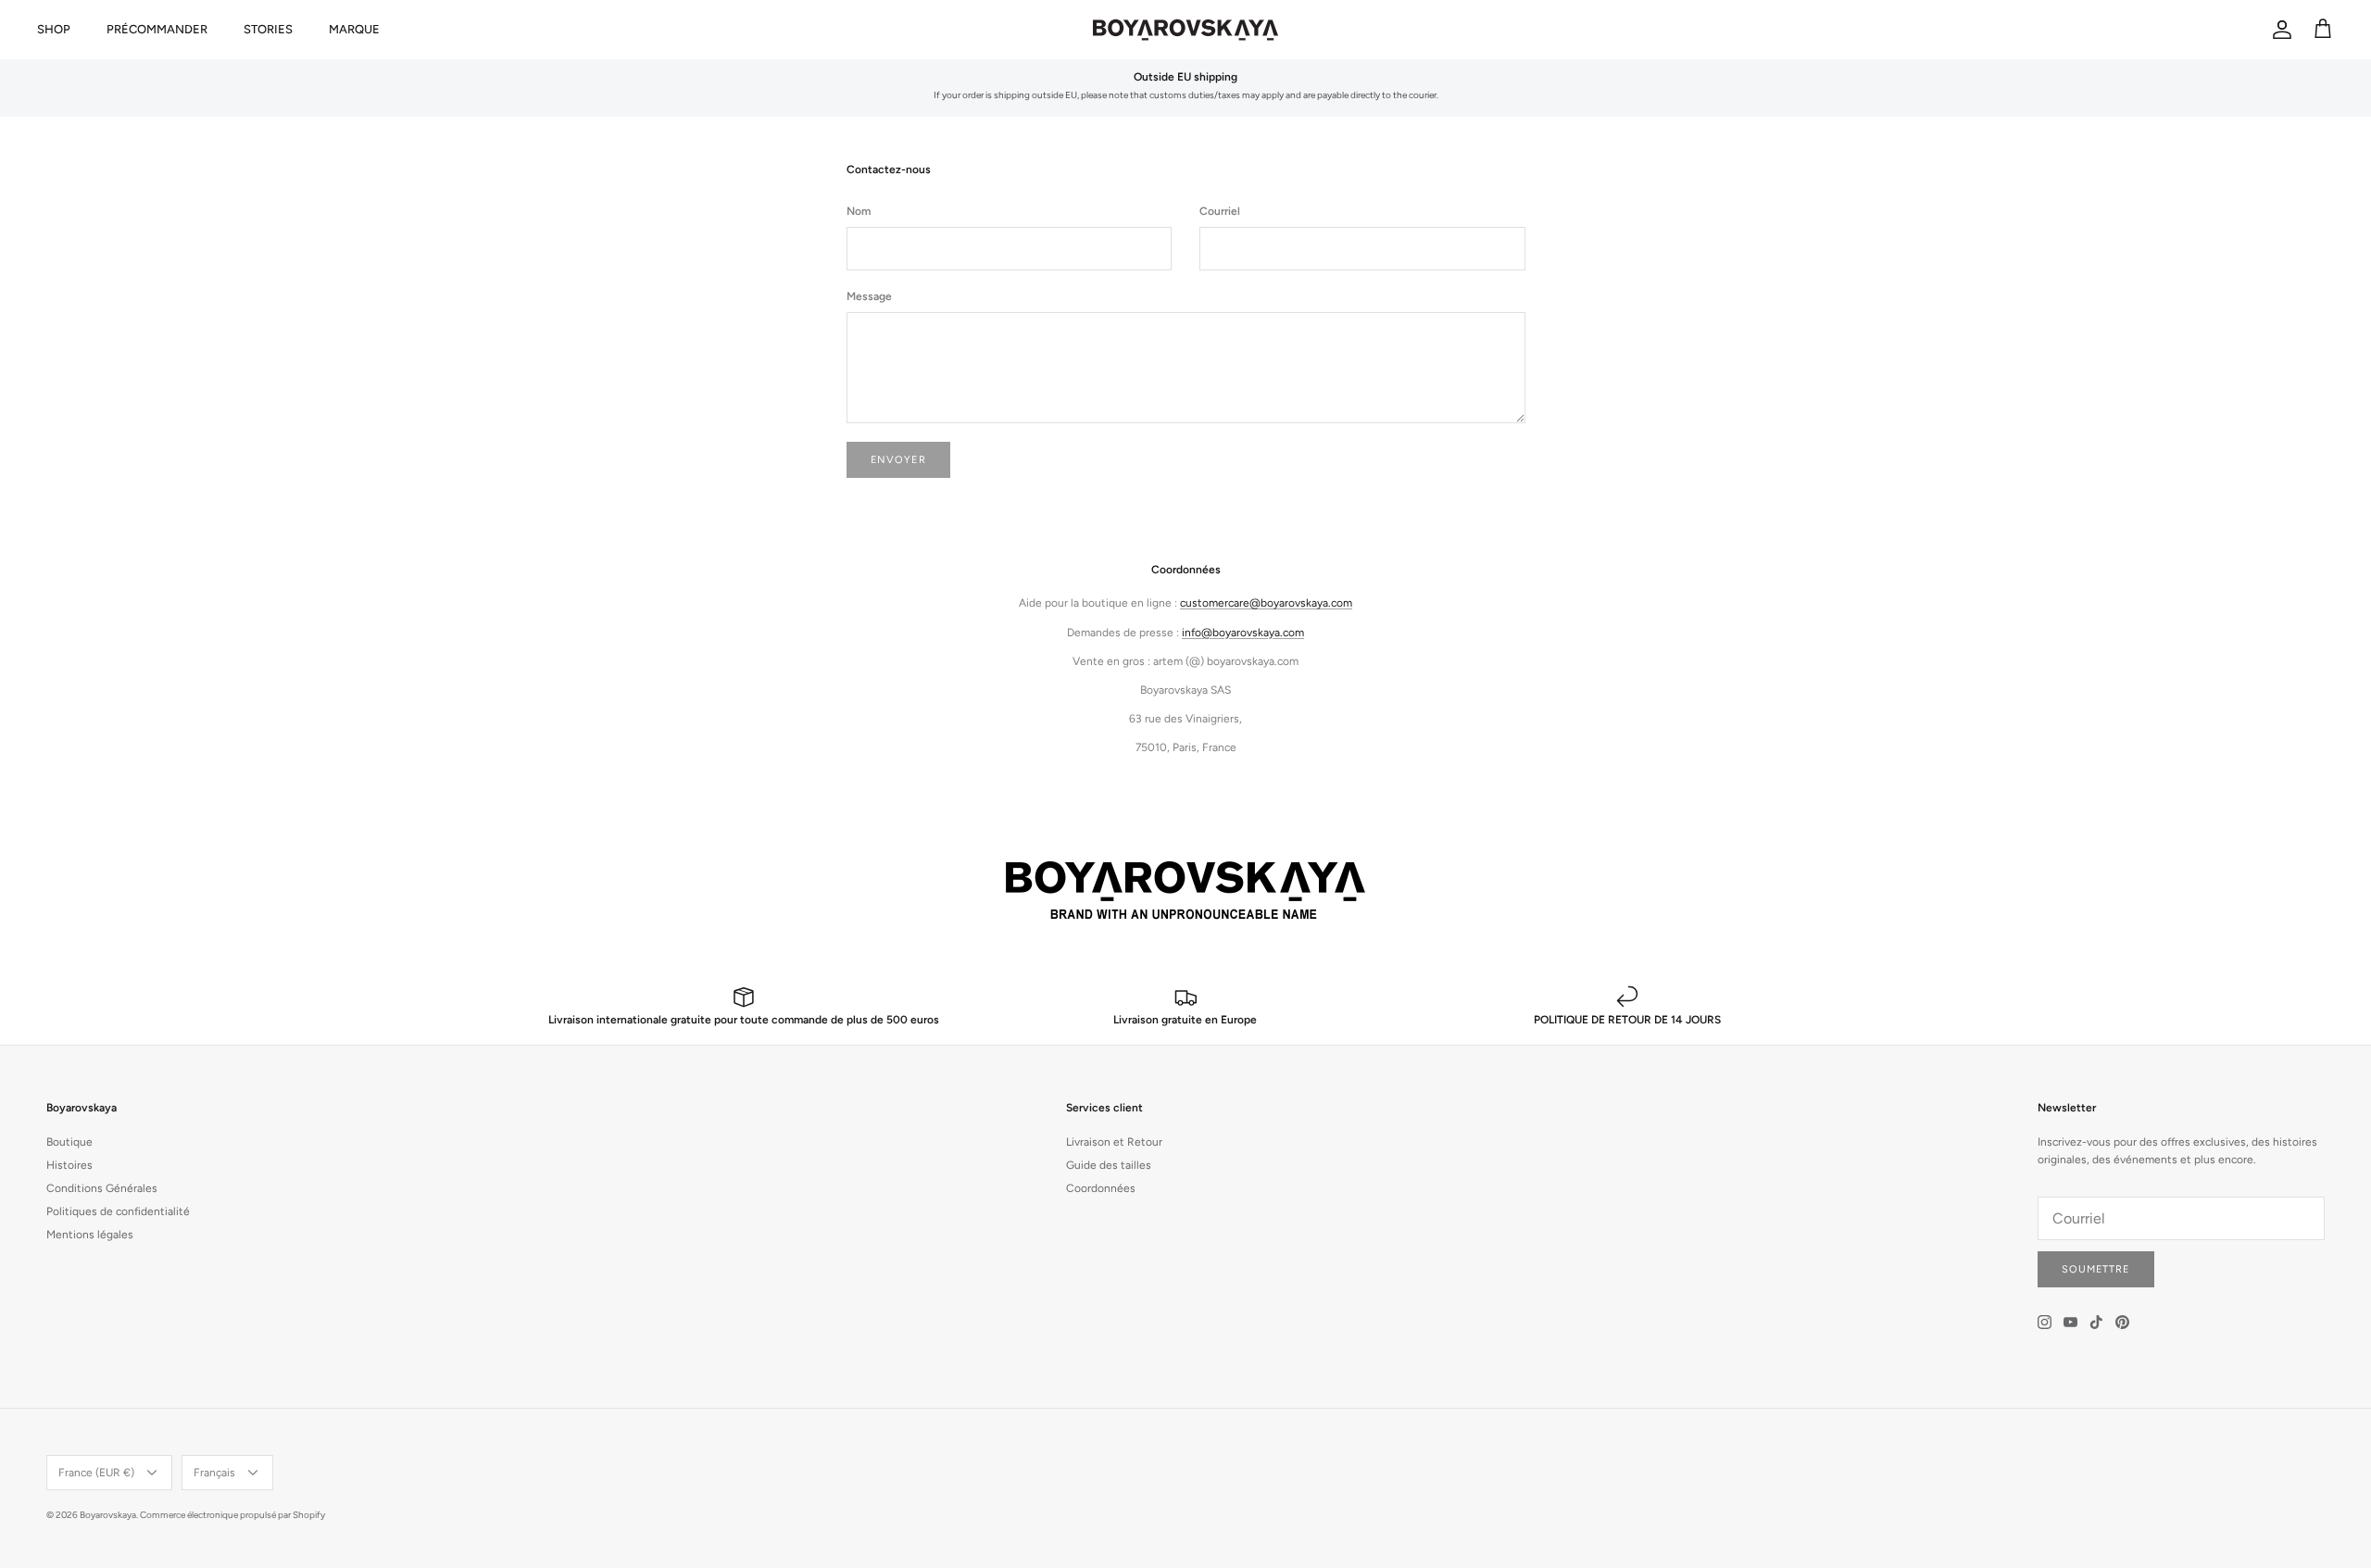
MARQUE (354, 29)
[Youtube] (2070, 1322)
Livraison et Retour (1114, 1142)
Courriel (1220, 211)
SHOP (54, 29)
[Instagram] (2045, 1322)
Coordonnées (1101, 1188)
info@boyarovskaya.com (1243, 633)
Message (869, 296)
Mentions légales (90, 1235)
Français (214, 1473)
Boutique (69, 1142)
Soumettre (2096, 1269)
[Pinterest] (2122, 1322)
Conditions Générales (102, 1188)
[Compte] (2278, 30)
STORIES (268, 29)
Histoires (69, 1165)
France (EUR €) (96, 1473)
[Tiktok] (2096, 1322)
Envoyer (898, 460)
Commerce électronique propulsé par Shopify (232, 1515)
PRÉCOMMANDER (157, 29)
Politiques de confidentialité (118, 1211)
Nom (859, 211)
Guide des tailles (1109, 1165)
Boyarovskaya (108, 1515)
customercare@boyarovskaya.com (1266, 603)
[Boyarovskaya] (1185, 30)
